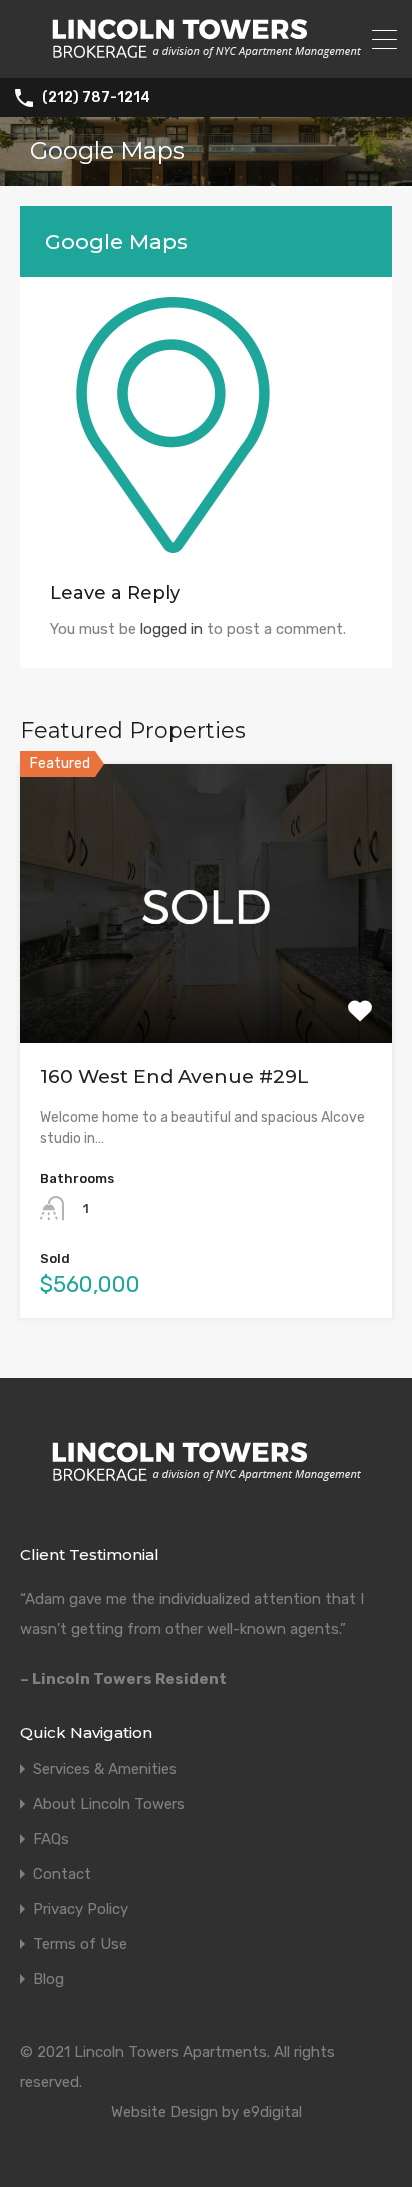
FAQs (51, 1839)
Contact (62, 1874)
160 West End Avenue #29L (174, 1076)
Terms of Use (80, 1944)
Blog (48, 1979)
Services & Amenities (105, 1769)
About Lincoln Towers (109, 1804)
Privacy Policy (80, 1909)
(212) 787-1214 (96, 98)
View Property (206, 987)
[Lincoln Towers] (206, 54)
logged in (171, 629)
